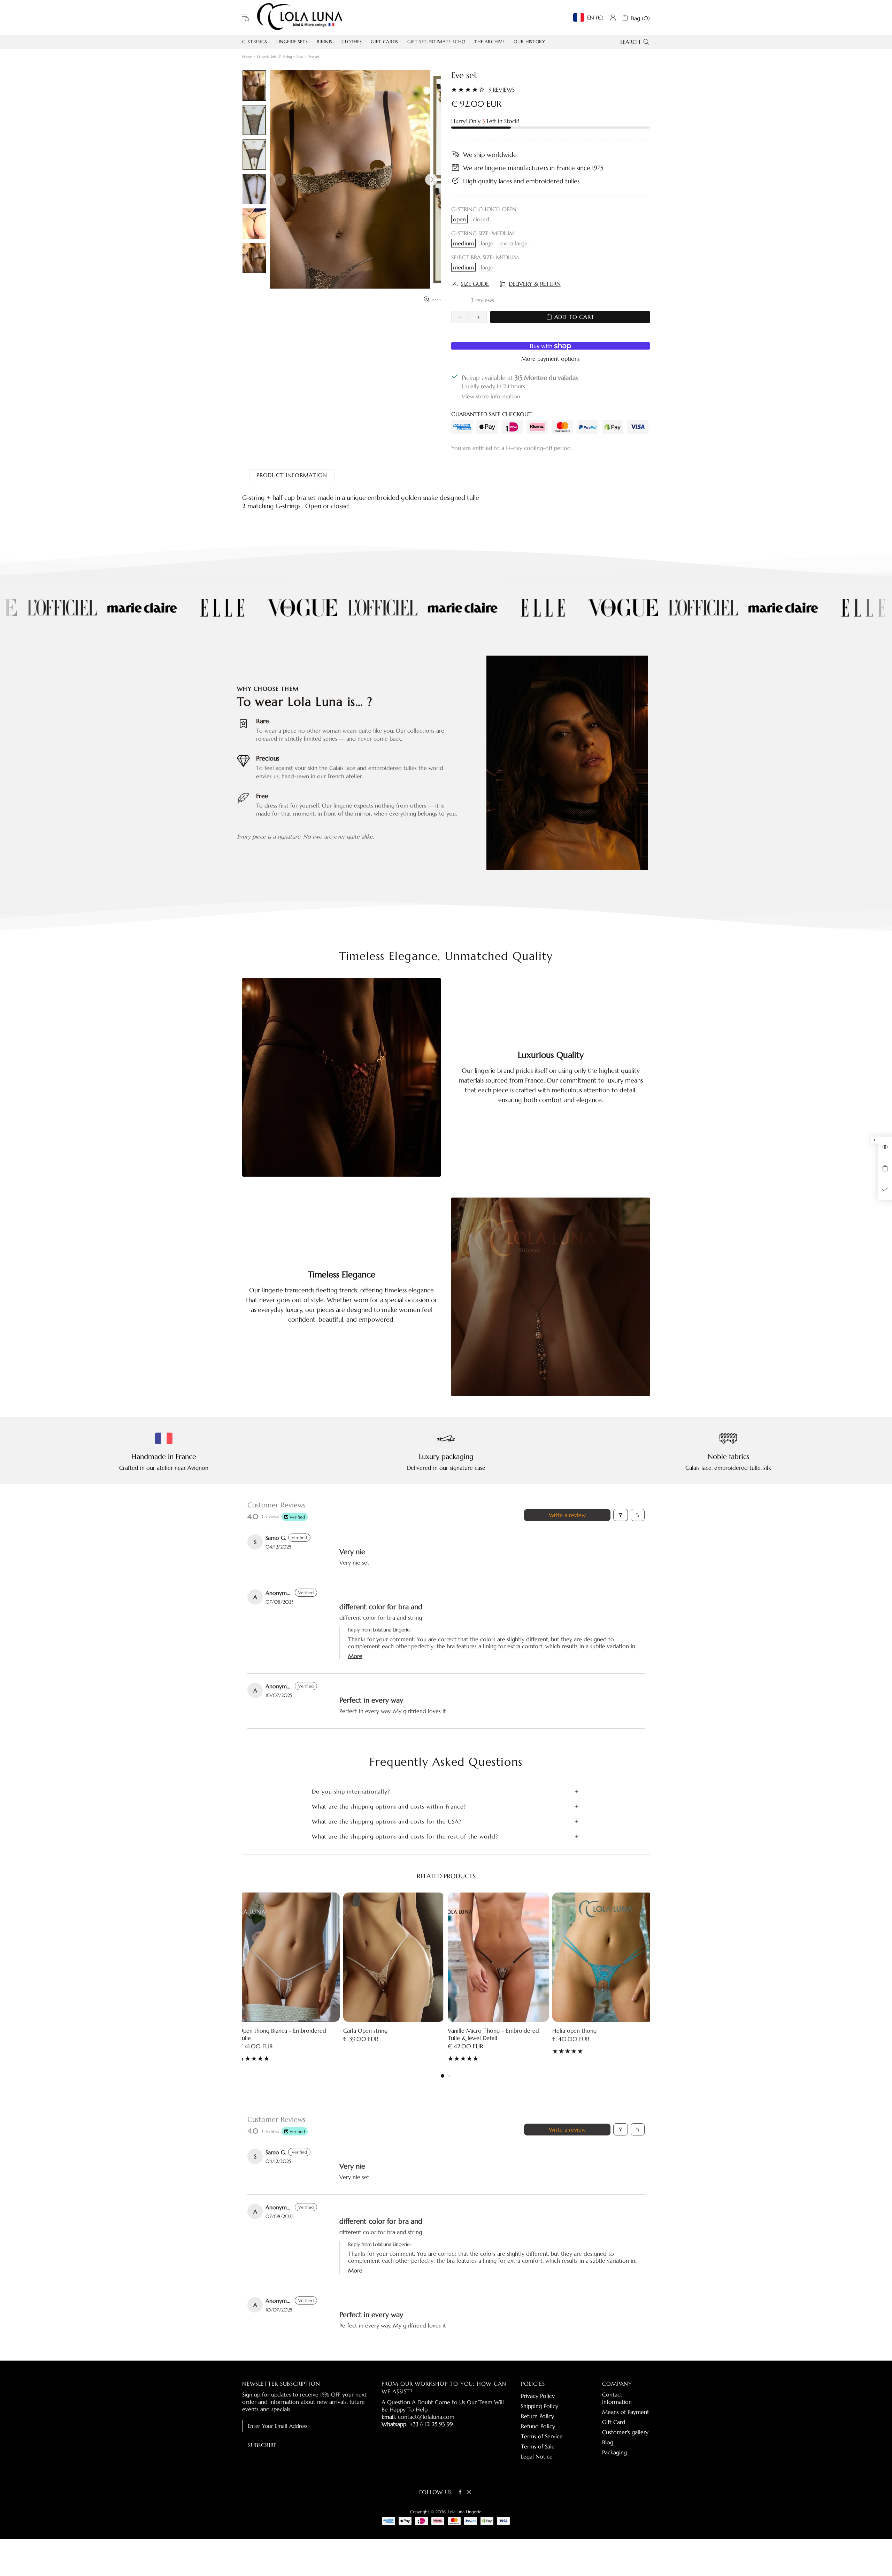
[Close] (542, 1108)
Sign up (446, 1448)
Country (363, 1404)
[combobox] (446, 1421)
